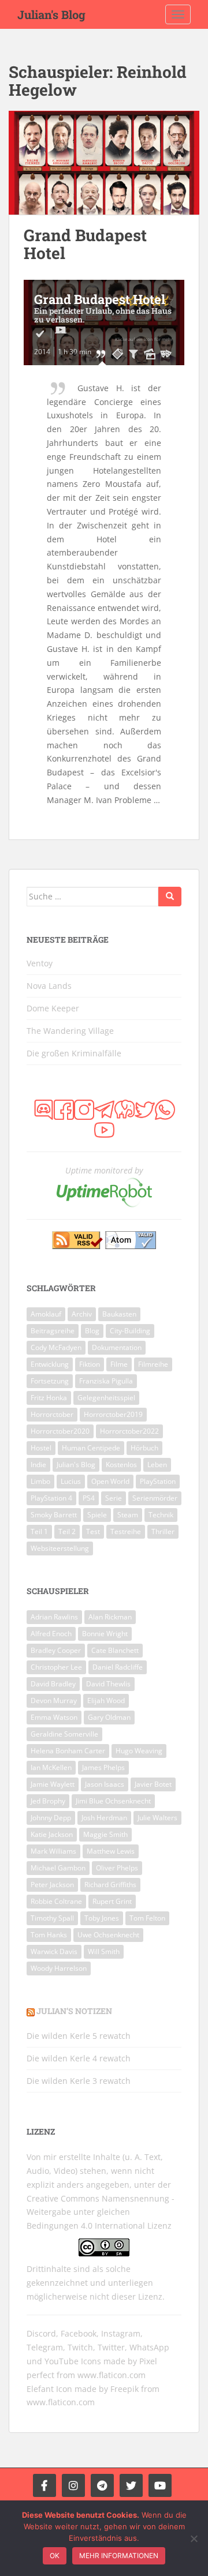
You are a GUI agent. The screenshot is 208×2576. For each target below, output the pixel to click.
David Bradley (53, 1684)
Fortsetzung (50, 1381)
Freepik (125, 2389)
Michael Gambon (58, 1868)
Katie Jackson (52, 1834)
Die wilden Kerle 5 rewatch (79, 2036)
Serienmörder (155, 1498)
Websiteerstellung (60, 1548)
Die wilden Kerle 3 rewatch (79, 2081)
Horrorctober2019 (113, 1414)
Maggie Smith (105, 1834)
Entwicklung (50, 1364)
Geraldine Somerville (64, 1734)
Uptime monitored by (104, 1170)
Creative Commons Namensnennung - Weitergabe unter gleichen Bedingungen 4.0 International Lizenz (101, 2212)
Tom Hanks (49, 1935)
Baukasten (119, 1314)
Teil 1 (39, 1531)
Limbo (40, 1481)
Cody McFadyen (56, 1347)
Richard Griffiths (110, 1885)
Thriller (163, 1531)
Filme (119, 1364)
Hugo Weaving (139, 1751)
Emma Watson (54, 1717)
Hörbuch (144, 1448)
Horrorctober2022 (129, 1431)
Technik (161, 1515)
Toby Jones (102, 1918)
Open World (110, 1481)
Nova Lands (49, 986)
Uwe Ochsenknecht (108, 1935)
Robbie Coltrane (56, 1901)
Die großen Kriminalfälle (74, 1053)
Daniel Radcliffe (118, 1667)
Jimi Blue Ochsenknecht (113, 1801)
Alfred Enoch (51, 1634)
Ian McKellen (51, 1767)
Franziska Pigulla (106, 1381)
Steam (128, 1515)
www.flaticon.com (112, 2375)
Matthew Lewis (111, 1851)
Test (93, 1531)
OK (55, 2556)
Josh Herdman (104, 1818)
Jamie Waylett (53, 1784)
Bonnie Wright (105, 1634)
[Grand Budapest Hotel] (104, 163)
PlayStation (158, 1481)
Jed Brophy (48, 1801)
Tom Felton (147, 1918)
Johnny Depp (51, 1818)
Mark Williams (53, 1851)
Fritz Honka (49, 1398)
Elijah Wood (106, 1701)
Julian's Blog (51, 14)
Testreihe (126, 1531)
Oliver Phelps (117, 1868)
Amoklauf (46, 1314)
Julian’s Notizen (74, 2011)
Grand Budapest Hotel (85, 244)
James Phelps (103, 1767)
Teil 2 (67, 1531)
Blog (92, 1331)
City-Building (130, 1331)
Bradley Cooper (56, 1650)
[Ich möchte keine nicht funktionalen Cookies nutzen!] (194, 2538)
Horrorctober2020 (60, 1431)
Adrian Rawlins (54, 1617)
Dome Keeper (53, 1008)
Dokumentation (117, 1347)
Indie (38, 1465)
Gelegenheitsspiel (106, 1398)
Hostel (41, 1448)
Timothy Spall (52, 1918)
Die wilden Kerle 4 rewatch (79, 2058)
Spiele (97, 1515)
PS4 (89, 1498)
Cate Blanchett (115, 1650)
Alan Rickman (110, 1617)
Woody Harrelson (59, 1968)
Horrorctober (52, 1414)
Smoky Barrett (54, 1515)
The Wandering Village (70, 1031)
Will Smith (104, 1951)
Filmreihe (153, 1364)
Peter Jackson (52, 1885)
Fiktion (90, 1364)
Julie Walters (157, 1818)
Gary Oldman (109, 1717)
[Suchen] (170, 897)
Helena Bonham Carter (68, 1751)
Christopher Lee (56, 1667)
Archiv (82, 1314)
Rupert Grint (112, 1901)
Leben (157, 1465)
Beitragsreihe (53, 1331)
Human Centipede (91, 1448)
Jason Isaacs (105, 1784)
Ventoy (40, 963)
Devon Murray (54, 1701)
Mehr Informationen (119, 2556)
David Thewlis (108, 1684)
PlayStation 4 (51, 1498)
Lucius (71, 1481)
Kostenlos (121, 1465)
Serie (114, 1498)
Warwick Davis (54, 1951)
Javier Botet (153, 1784)
